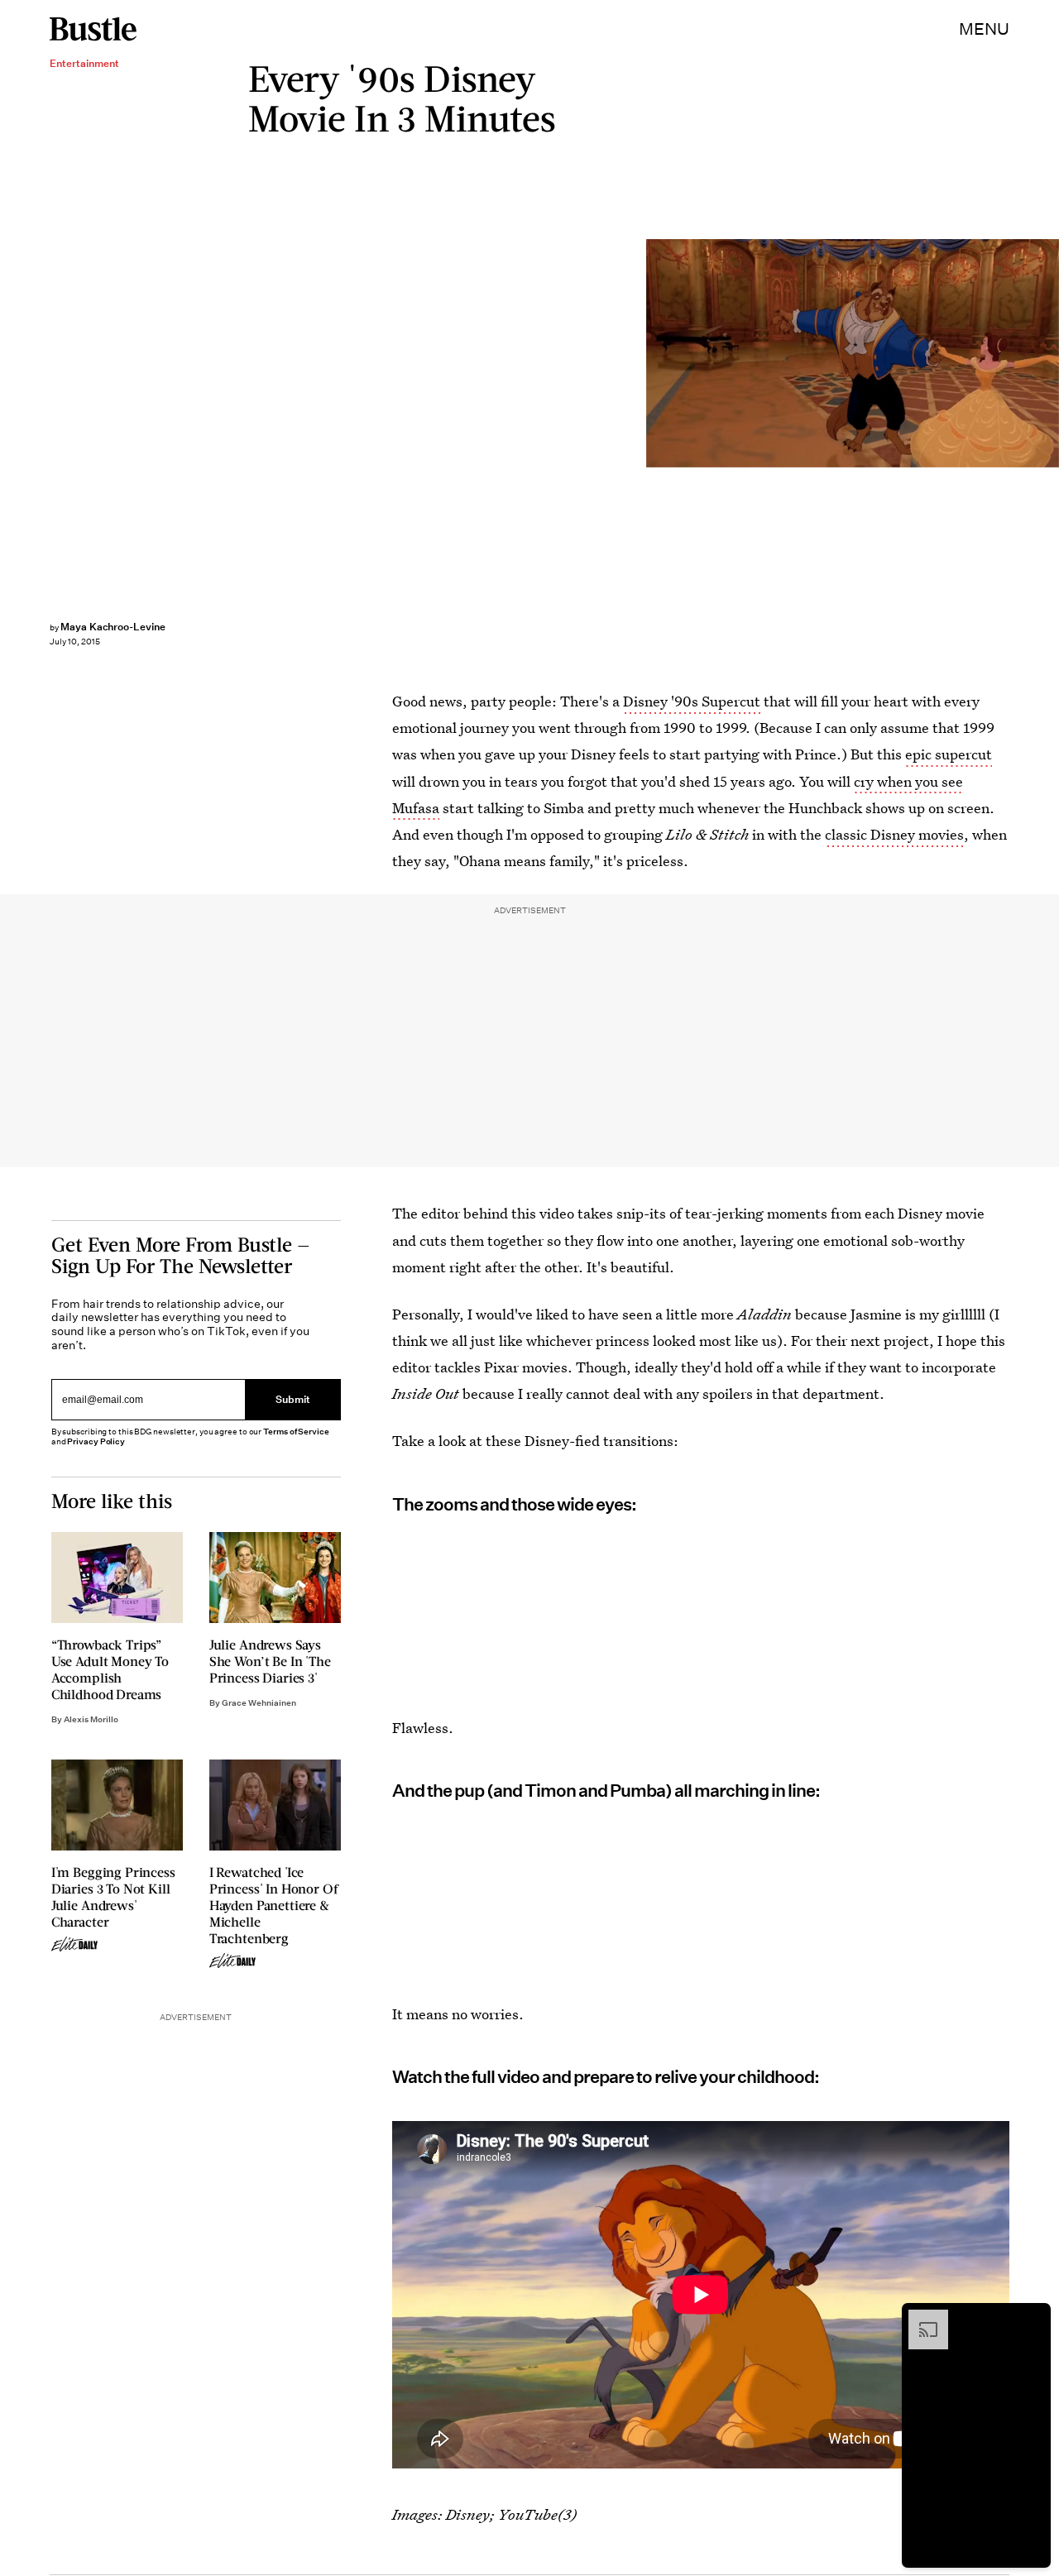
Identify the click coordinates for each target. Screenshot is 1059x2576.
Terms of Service (296, 1432)
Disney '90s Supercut (692, 701)
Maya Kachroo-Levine (113, 627)
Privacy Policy (96, 1441)
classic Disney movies (894, 834)
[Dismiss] (1033, 2318)
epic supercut (949, 754)
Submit (293, 1400)
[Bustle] (93, 29)
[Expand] (920, 2318)
